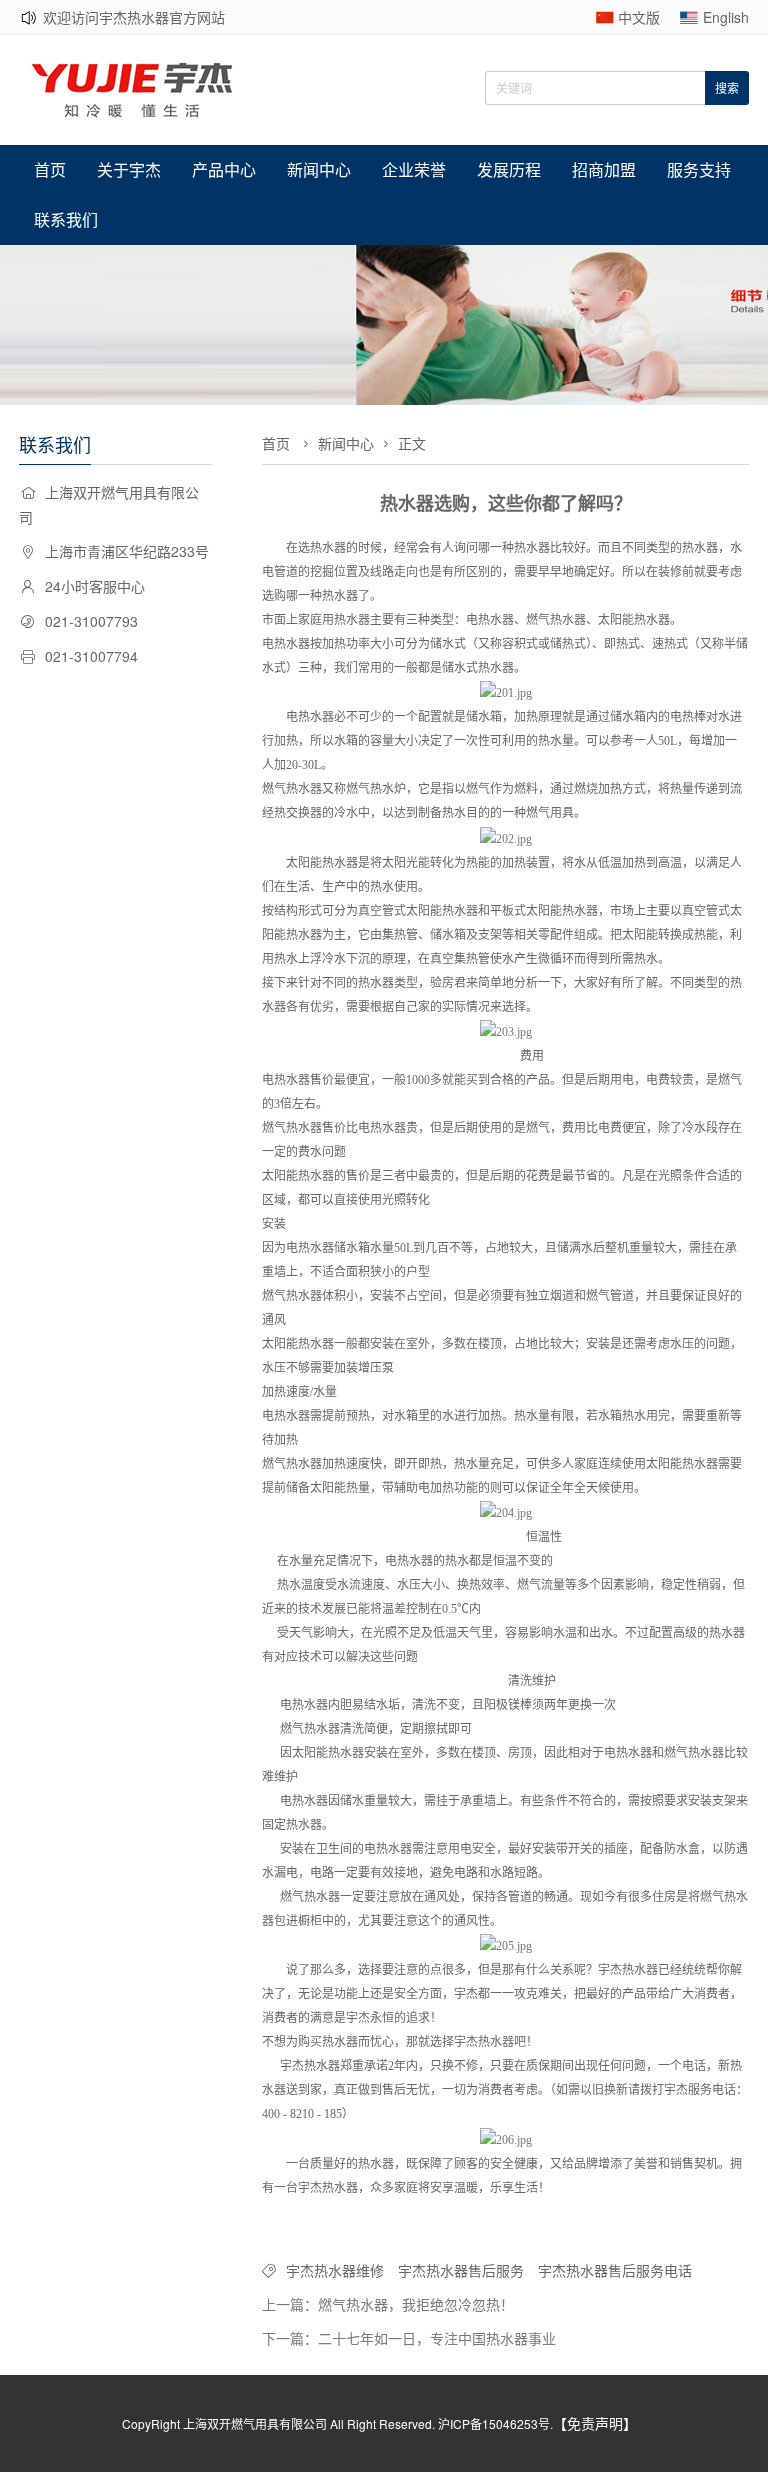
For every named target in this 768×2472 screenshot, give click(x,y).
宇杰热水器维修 (335, 2270)
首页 (50, 169)
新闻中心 (319, 169)
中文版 (639, 17)
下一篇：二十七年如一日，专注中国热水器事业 (409, 2338)
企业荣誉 (414, 169)
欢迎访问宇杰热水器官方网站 (134, 17)
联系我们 (66, 219)
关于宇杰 (129, 169)
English (726, 17)
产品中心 (224, 169)
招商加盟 (604, 169)
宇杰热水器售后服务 (461, 2270)
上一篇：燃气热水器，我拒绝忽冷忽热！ (388, 2304)
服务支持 (699, 169)
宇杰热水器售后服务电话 (615, 2270)
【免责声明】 (595, 2423)
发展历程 (509, 169)
